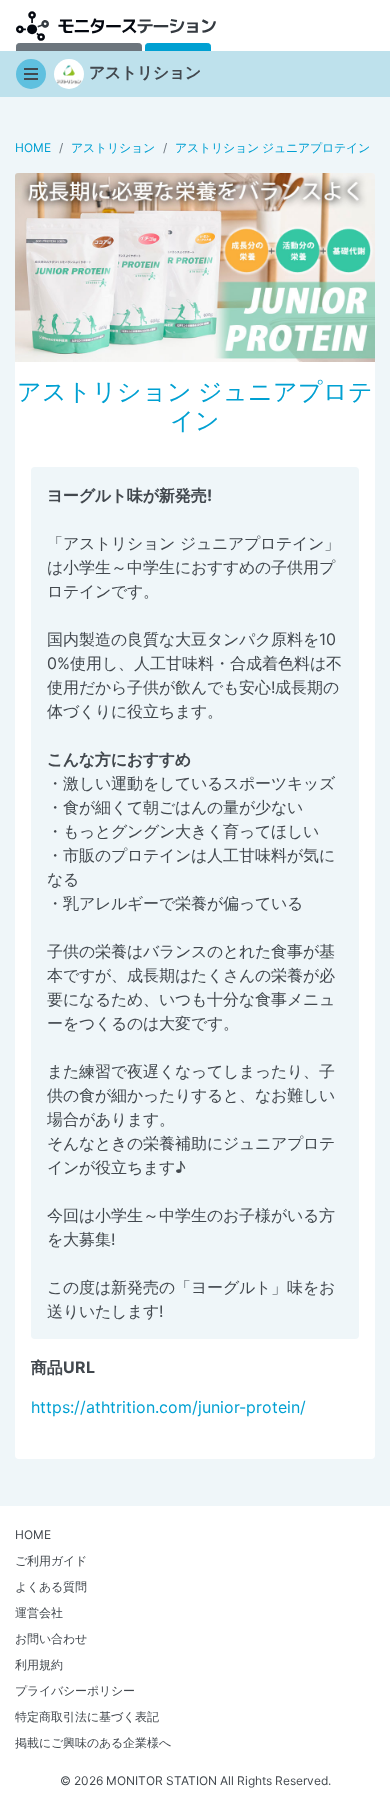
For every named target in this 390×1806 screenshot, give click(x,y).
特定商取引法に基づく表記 (87, 1716)
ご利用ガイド (51, 1560)
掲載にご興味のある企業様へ (93, 1742)
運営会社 (39, 1612)
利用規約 (39, 1664)
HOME (33, 1534)
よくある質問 (51, 1586)
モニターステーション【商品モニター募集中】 (116, 25)
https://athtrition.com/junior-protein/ (168, 1407)
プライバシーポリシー (75, 1690)
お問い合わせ (51, 1638)
